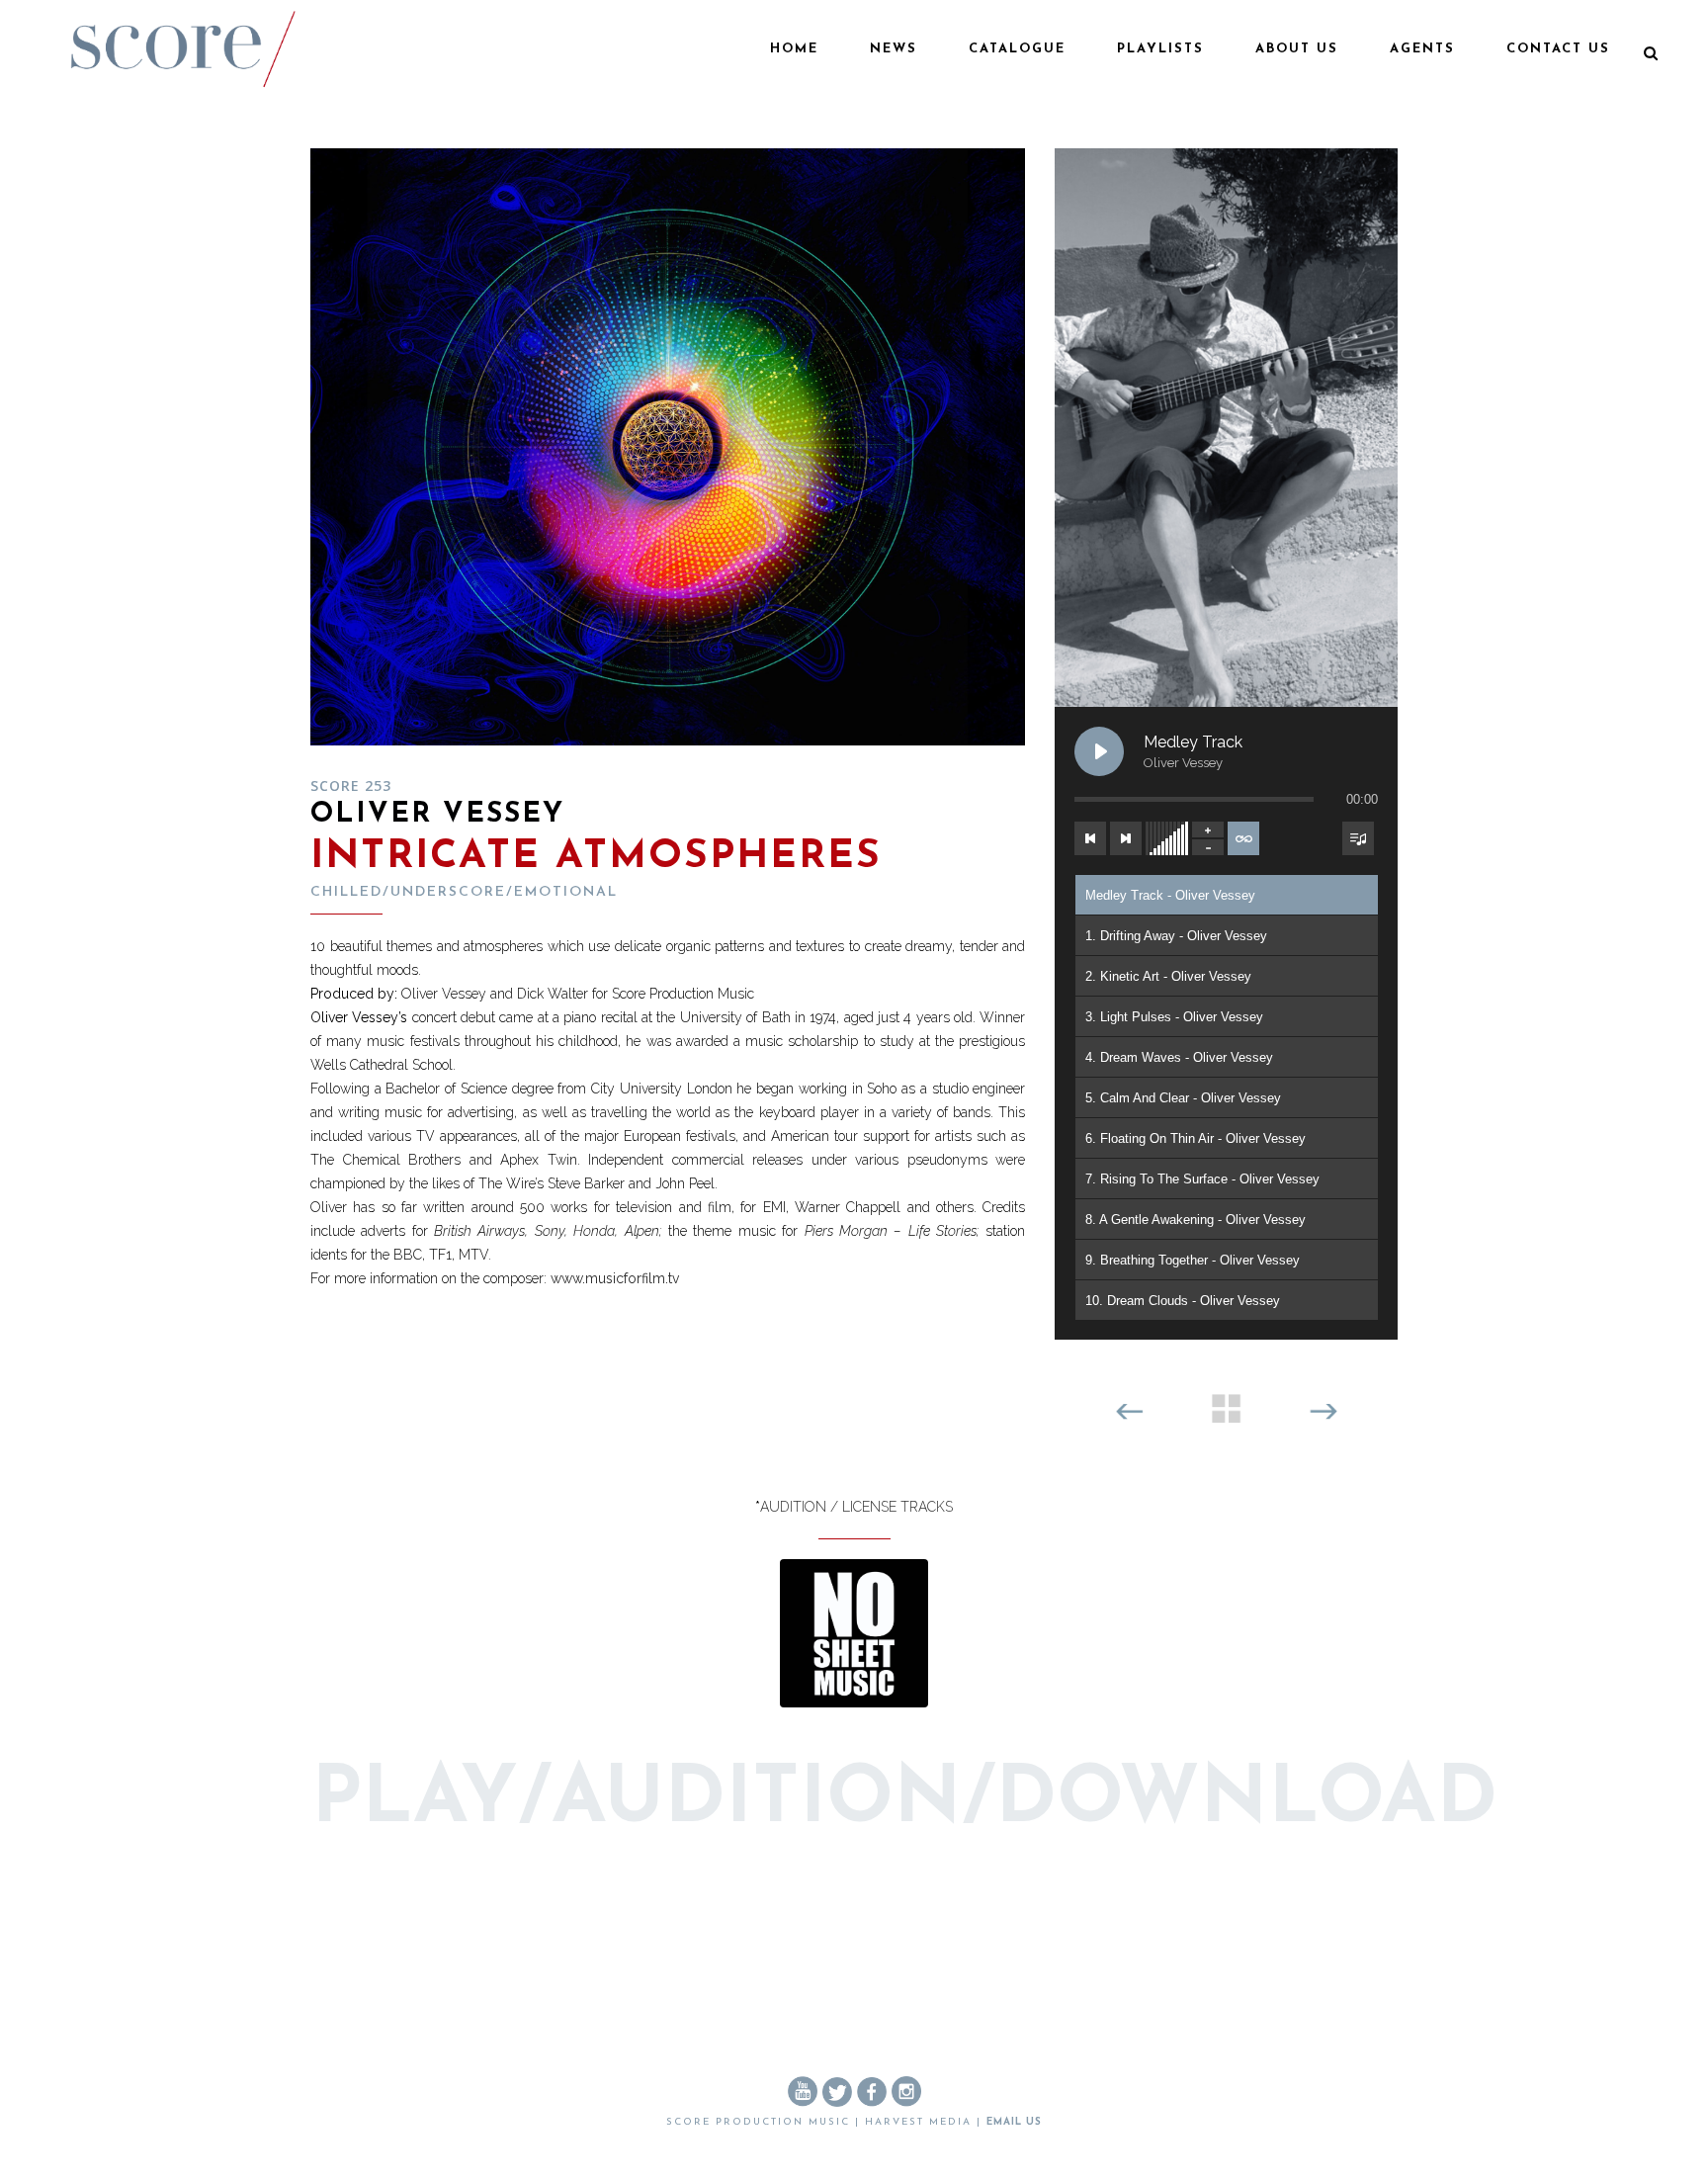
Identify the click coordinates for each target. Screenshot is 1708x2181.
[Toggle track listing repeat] (1243, 838)
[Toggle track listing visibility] (1358, 838)
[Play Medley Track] (1099, 751)
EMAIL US (1014, 2122)
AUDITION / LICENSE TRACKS (856, 1507)
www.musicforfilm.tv (615, 1278)
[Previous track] (1090, 838)
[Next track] (1126, 838)
